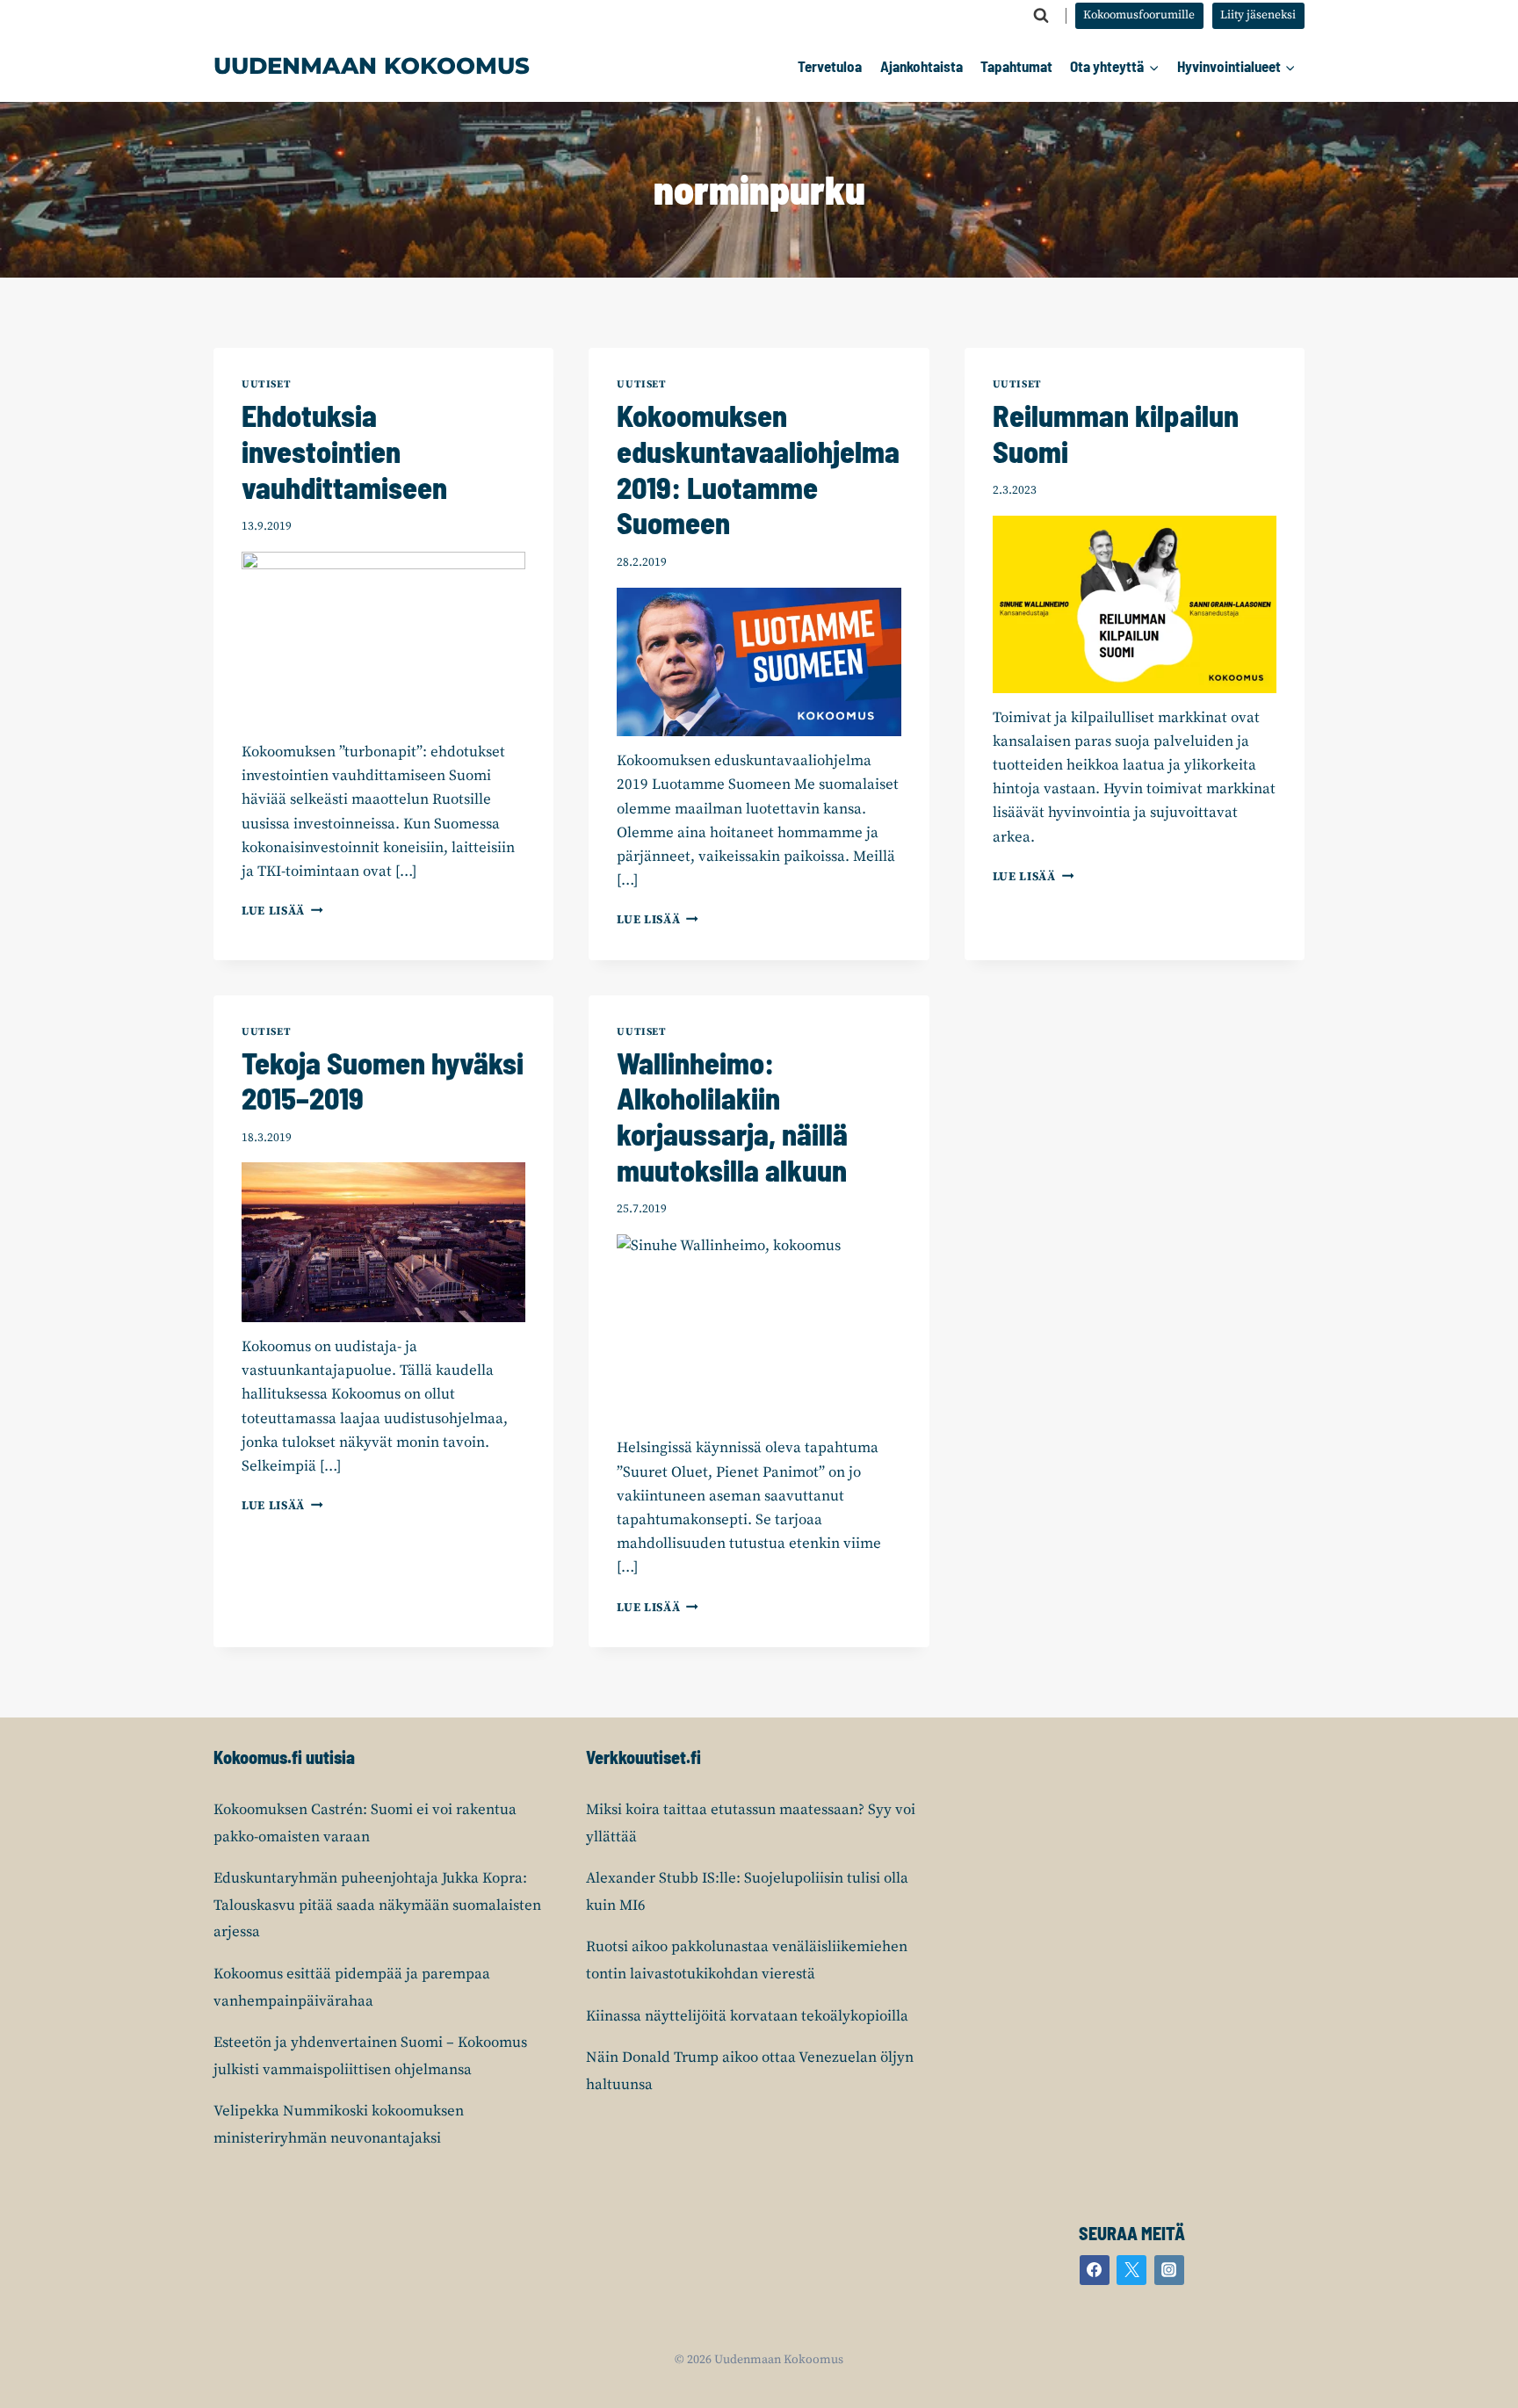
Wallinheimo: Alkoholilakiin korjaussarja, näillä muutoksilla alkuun (732, 1116)
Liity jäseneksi (1258, 15)
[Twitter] (1131, 2270)
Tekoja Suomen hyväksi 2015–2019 (383, 1081)
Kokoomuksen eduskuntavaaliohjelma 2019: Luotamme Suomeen (758, 469)
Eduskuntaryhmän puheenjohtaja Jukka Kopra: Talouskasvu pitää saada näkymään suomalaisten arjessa (377, 1905)
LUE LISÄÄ (282, 911)
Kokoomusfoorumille (1139, 15)
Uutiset (266, 384)
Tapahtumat (1016, 66)
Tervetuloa (830, 66)
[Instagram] (1169, 2270)
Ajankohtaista (922, 66)
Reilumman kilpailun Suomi (1116, 433)
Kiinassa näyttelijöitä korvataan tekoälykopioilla (747, 2016)
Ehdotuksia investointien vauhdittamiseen (344, 451)
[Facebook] (1095, 2270)
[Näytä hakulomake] (1041, 16)
